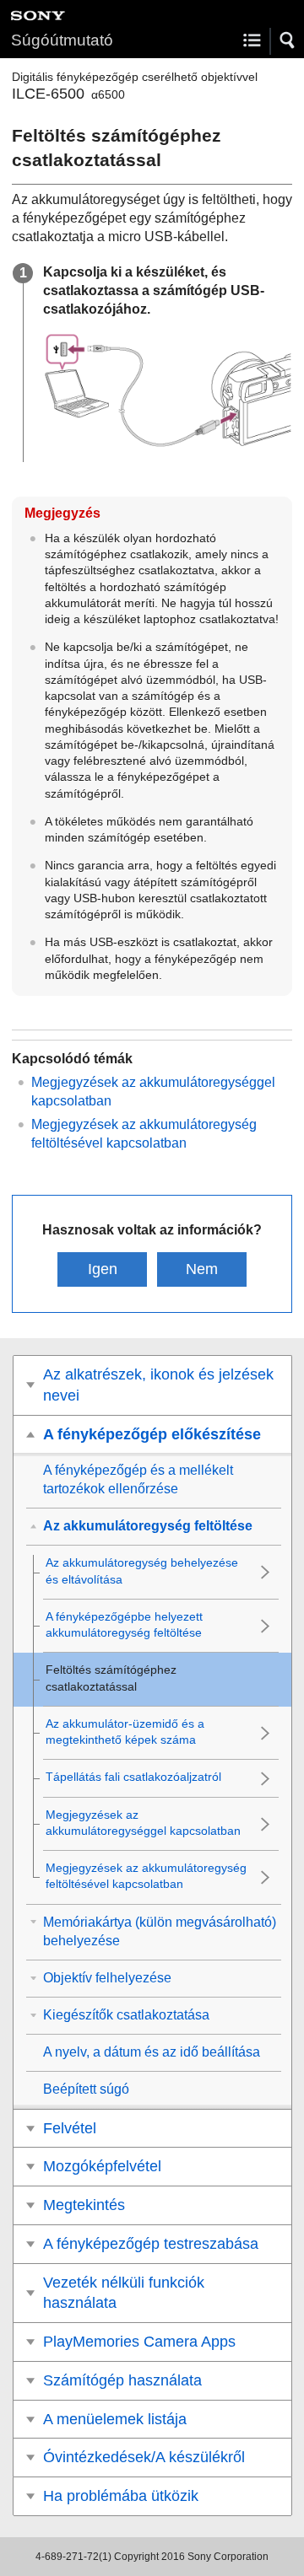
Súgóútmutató (62, 40)
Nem (202, 1269)
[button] (288, 40)
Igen (103, 1269)
